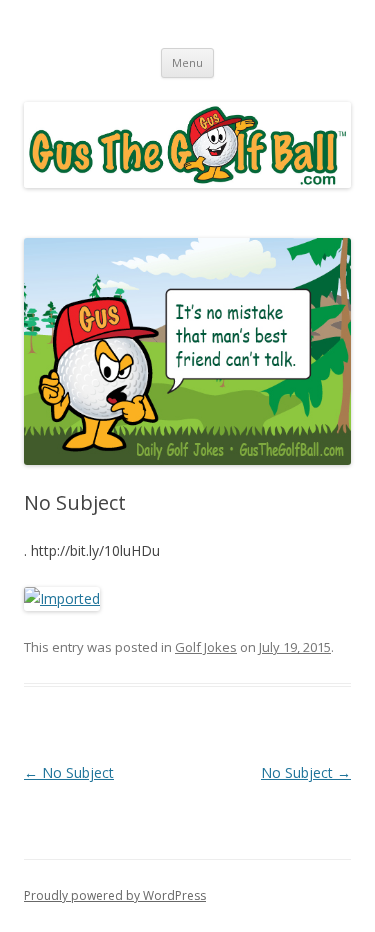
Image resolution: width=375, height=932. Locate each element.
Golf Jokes (206, 647)
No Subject (69, 772)
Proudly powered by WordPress (115, 895)
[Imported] (62, 598)
